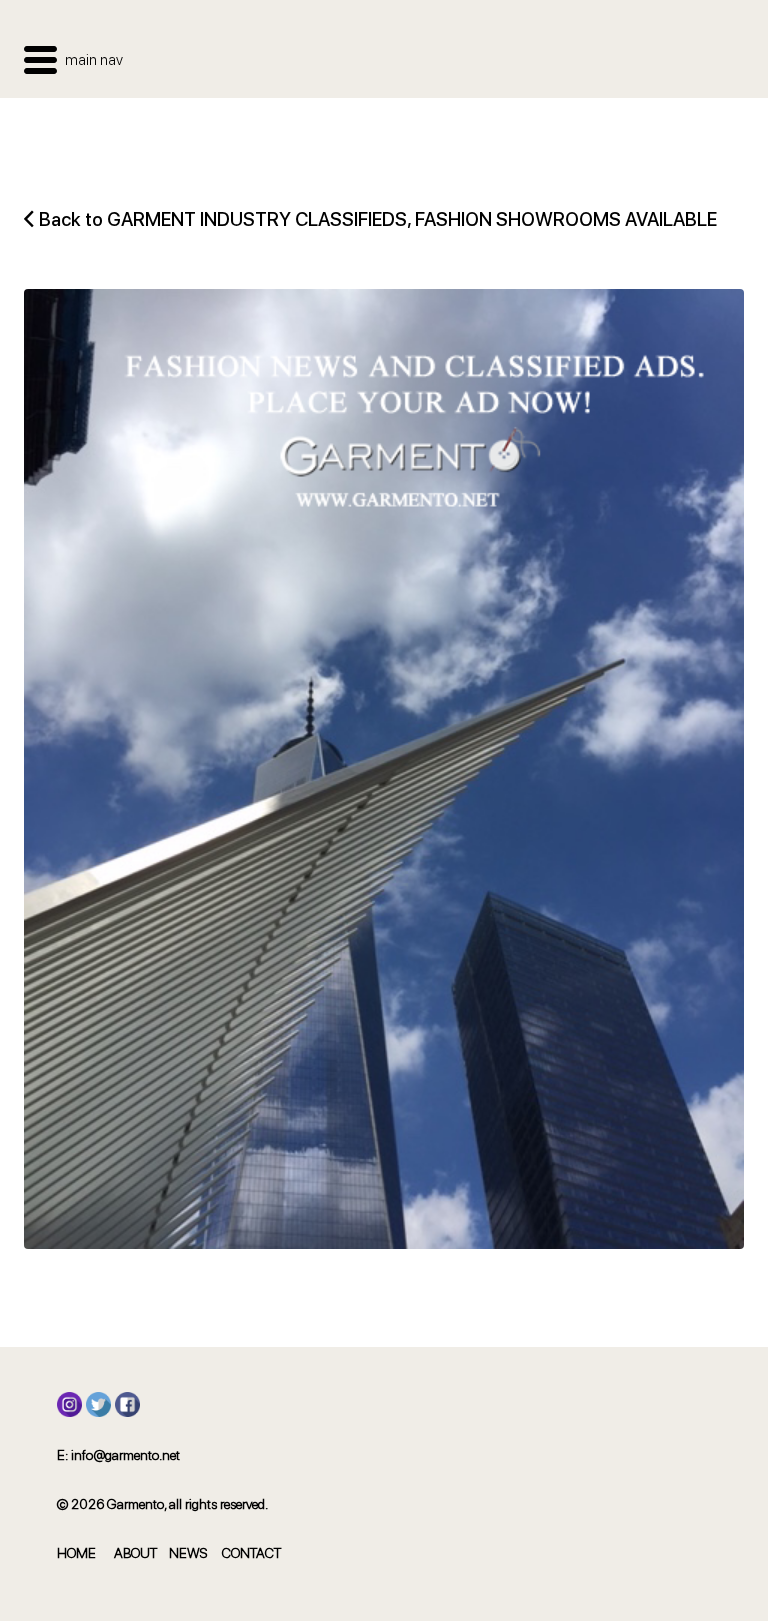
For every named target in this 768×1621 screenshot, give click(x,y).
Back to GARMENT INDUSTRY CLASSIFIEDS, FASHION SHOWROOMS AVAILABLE (378, 219)
